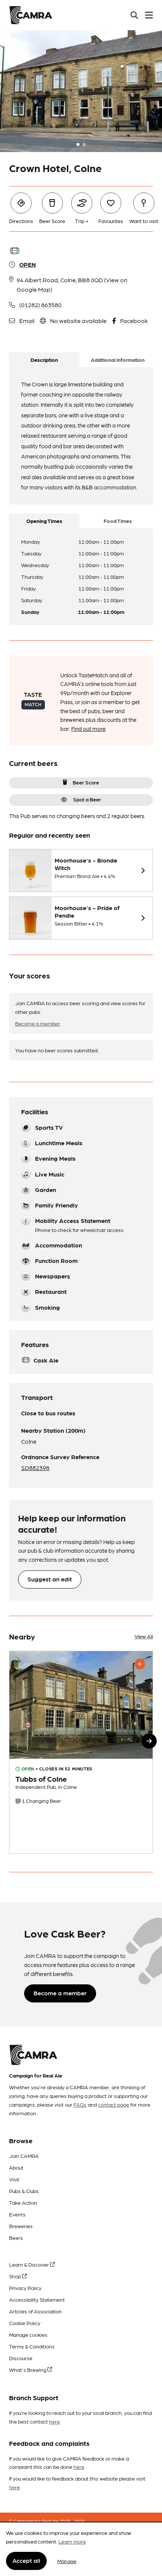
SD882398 (35, 1468)
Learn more (72, 2541)
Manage (67, 2561)
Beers (16, 2238)
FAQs (80, 2104)
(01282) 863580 (40, 305)
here (54, 2421)
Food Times (118, 521)
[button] (149, 1741)
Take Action (23, 2202)
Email (27, 321)
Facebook (134, 321)
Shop (16, 2276)
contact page (114, 2104)
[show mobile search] (134, 15)
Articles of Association (35, 2311)
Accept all (26, 2560)
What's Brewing (28, 2370)
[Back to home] (31, 15)
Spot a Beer (87, 799)
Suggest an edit (50, 1579)
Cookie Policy (25, 2323)
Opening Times (44, 521)
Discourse (21, 2358)
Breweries (21, 2226)
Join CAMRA (24, 2156)
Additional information (118, 360)
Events (17, 2214)
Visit (14, 2179)
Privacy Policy (25, 2288)
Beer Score (86, 782)
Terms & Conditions (32, 2346)
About (16, 2167)
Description (44, 360)
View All (144, 1636)
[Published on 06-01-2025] (81, 1752)
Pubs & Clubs (24, 2191)
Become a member (37, 1023)
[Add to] (140, 1664)
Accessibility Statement (37, 2299)
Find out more (88, 729)
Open (28, 264)
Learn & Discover (30, 2264)
